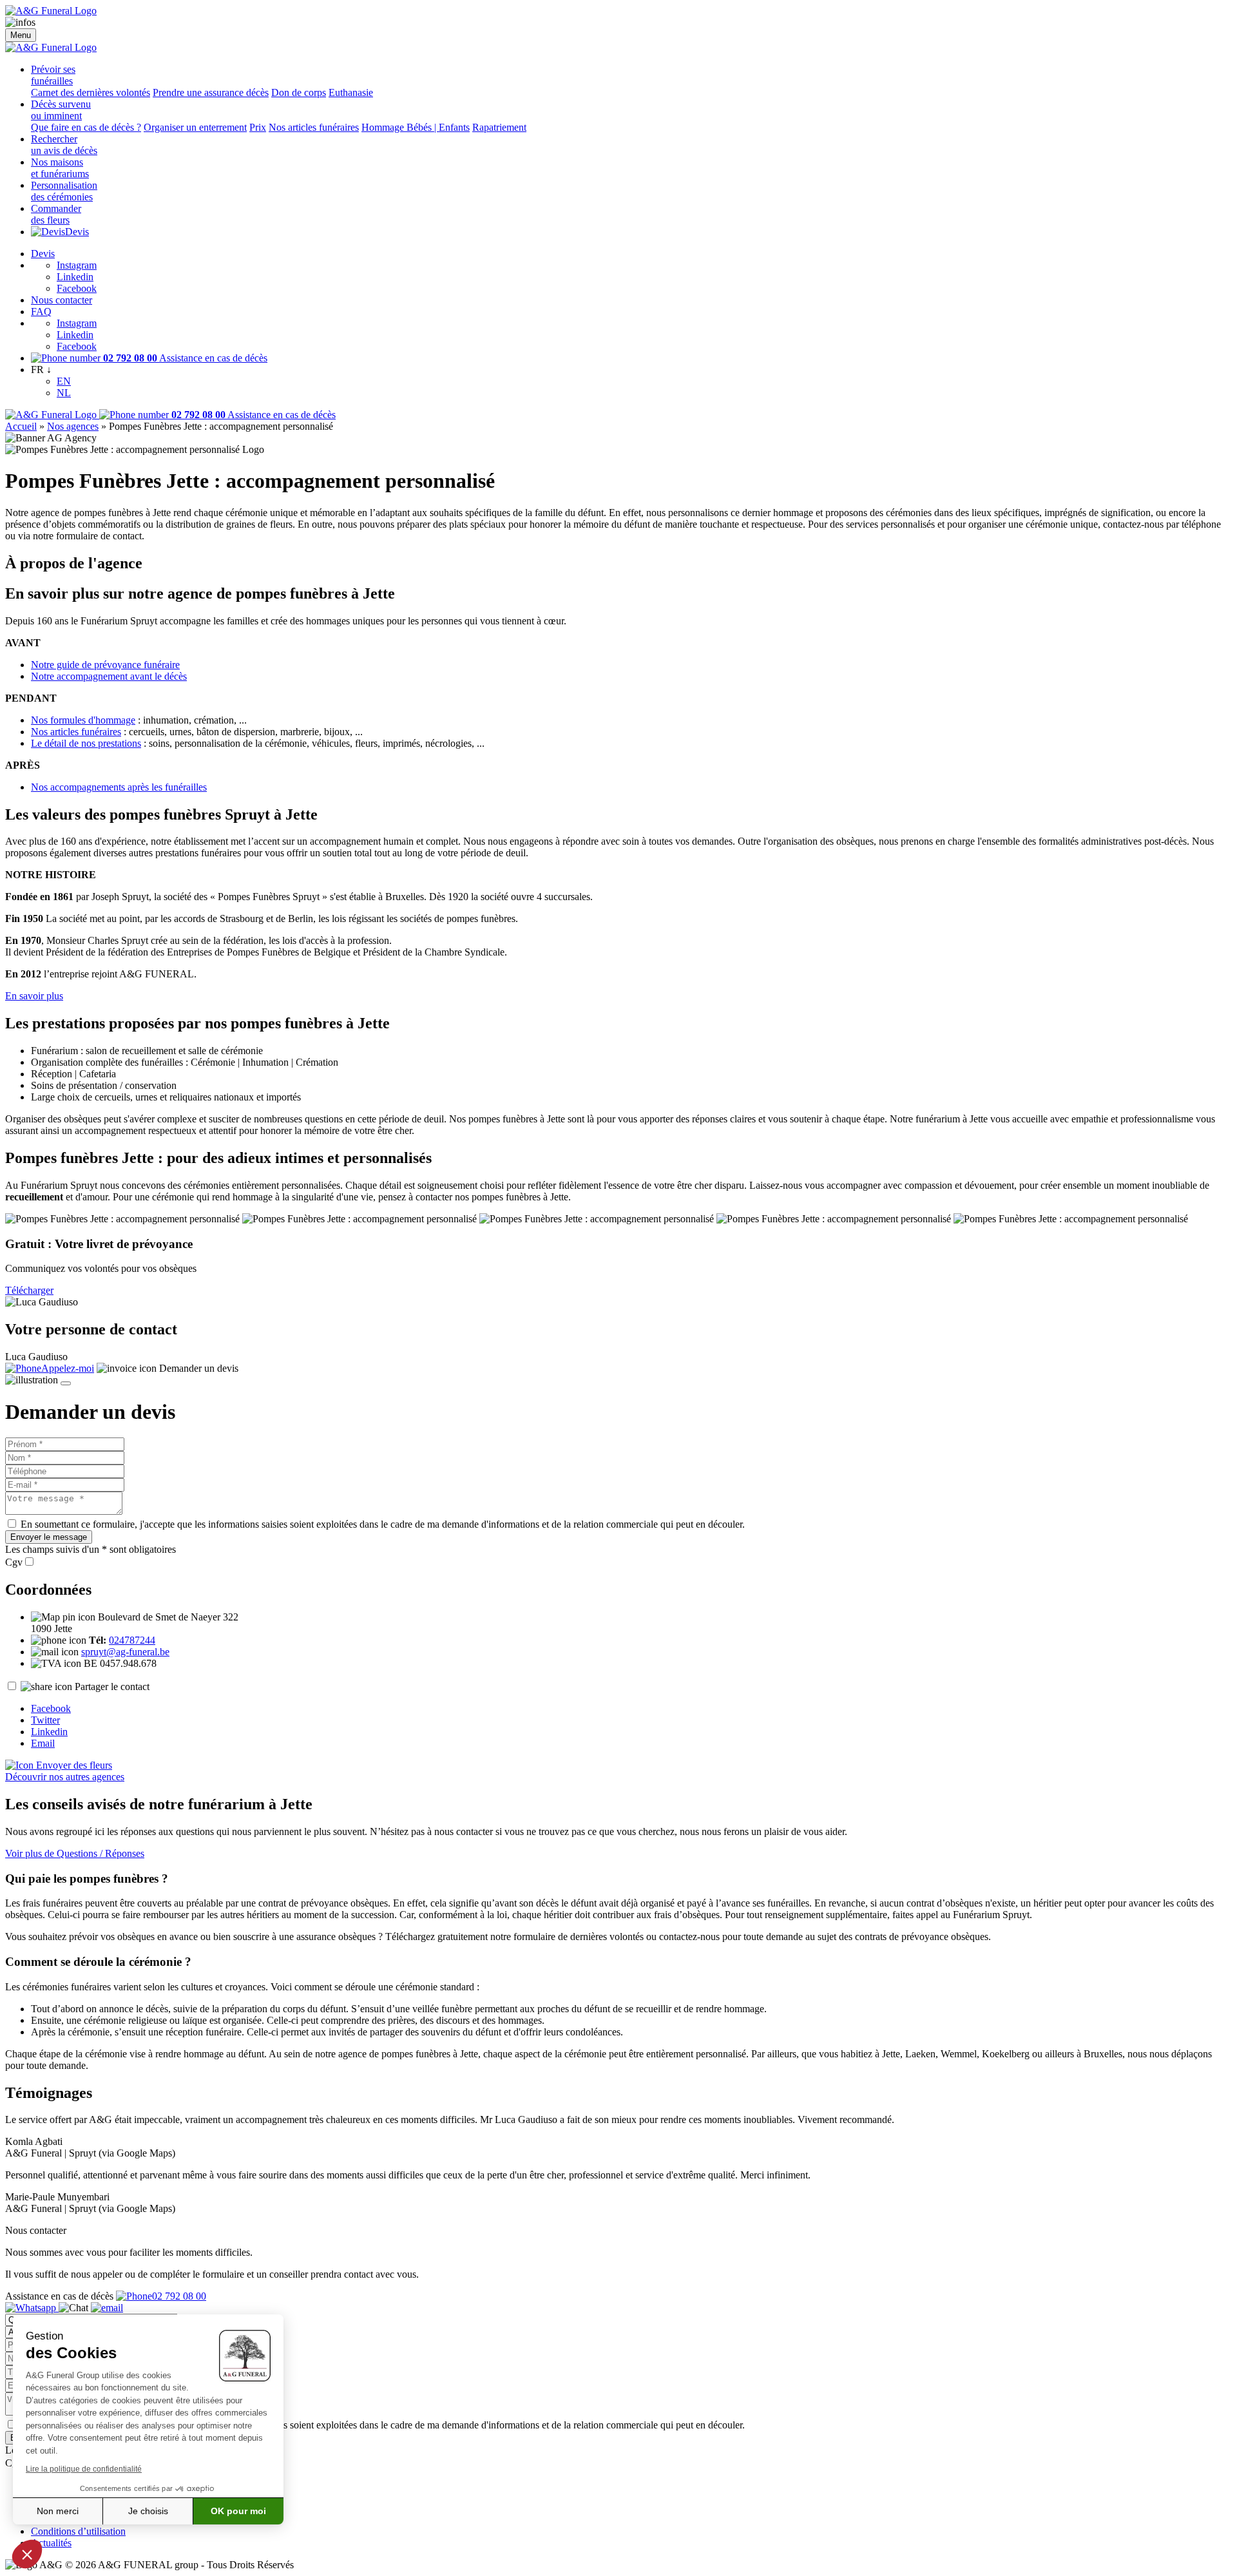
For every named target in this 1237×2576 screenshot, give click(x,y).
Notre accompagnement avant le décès (109, 676)
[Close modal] (66, 1383)
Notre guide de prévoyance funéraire (105, 665)
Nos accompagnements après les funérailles (119, 787)
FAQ (41, 312)
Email (43, 1743)
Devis (77, 232)
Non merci (58, 2511)
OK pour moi (238, 2511)
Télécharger (29, 1290)
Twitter (45, 1720)
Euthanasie (351, 92)
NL (64, 393)
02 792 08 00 (179, 2296)
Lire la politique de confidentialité (84, 2469)
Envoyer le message (49, 1537)
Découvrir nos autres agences (65, 1777)
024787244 (132, 1640)
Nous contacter (62, 300)
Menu (21, 35)
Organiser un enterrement (195, 127)
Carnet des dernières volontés (91, 92)
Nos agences (73, 426)
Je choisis (148, 2511)
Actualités (51, 2543)
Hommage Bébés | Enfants (416, 127)
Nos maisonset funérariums (60, 168)
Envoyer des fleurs (73, 1765)
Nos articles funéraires (314, 127)
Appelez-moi (68, 1368)
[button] (27, 2554)
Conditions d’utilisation (78, 2531)
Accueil (21, 426)
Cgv (14, 1562)
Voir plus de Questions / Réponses (75, 1853)
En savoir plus (34, 996)
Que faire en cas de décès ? (86, 127)
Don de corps (299, 92)
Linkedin (75, 277)
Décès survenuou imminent (61, 110)
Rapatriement (499, 127)
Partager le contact (112, 1687)
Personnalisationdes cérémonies (64, 191)
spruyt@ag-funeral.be (125, 1652)
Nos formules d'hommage (83, 720)
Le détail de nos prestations (86, 743)
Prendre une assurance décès (211, 92)
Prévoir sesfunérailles (53, 75)
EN (64, 381)
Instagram (77, 265)
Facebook (77, 288)
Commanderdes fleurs (56, 214)
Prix (258, 127)
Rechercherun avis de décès (64, 145)
